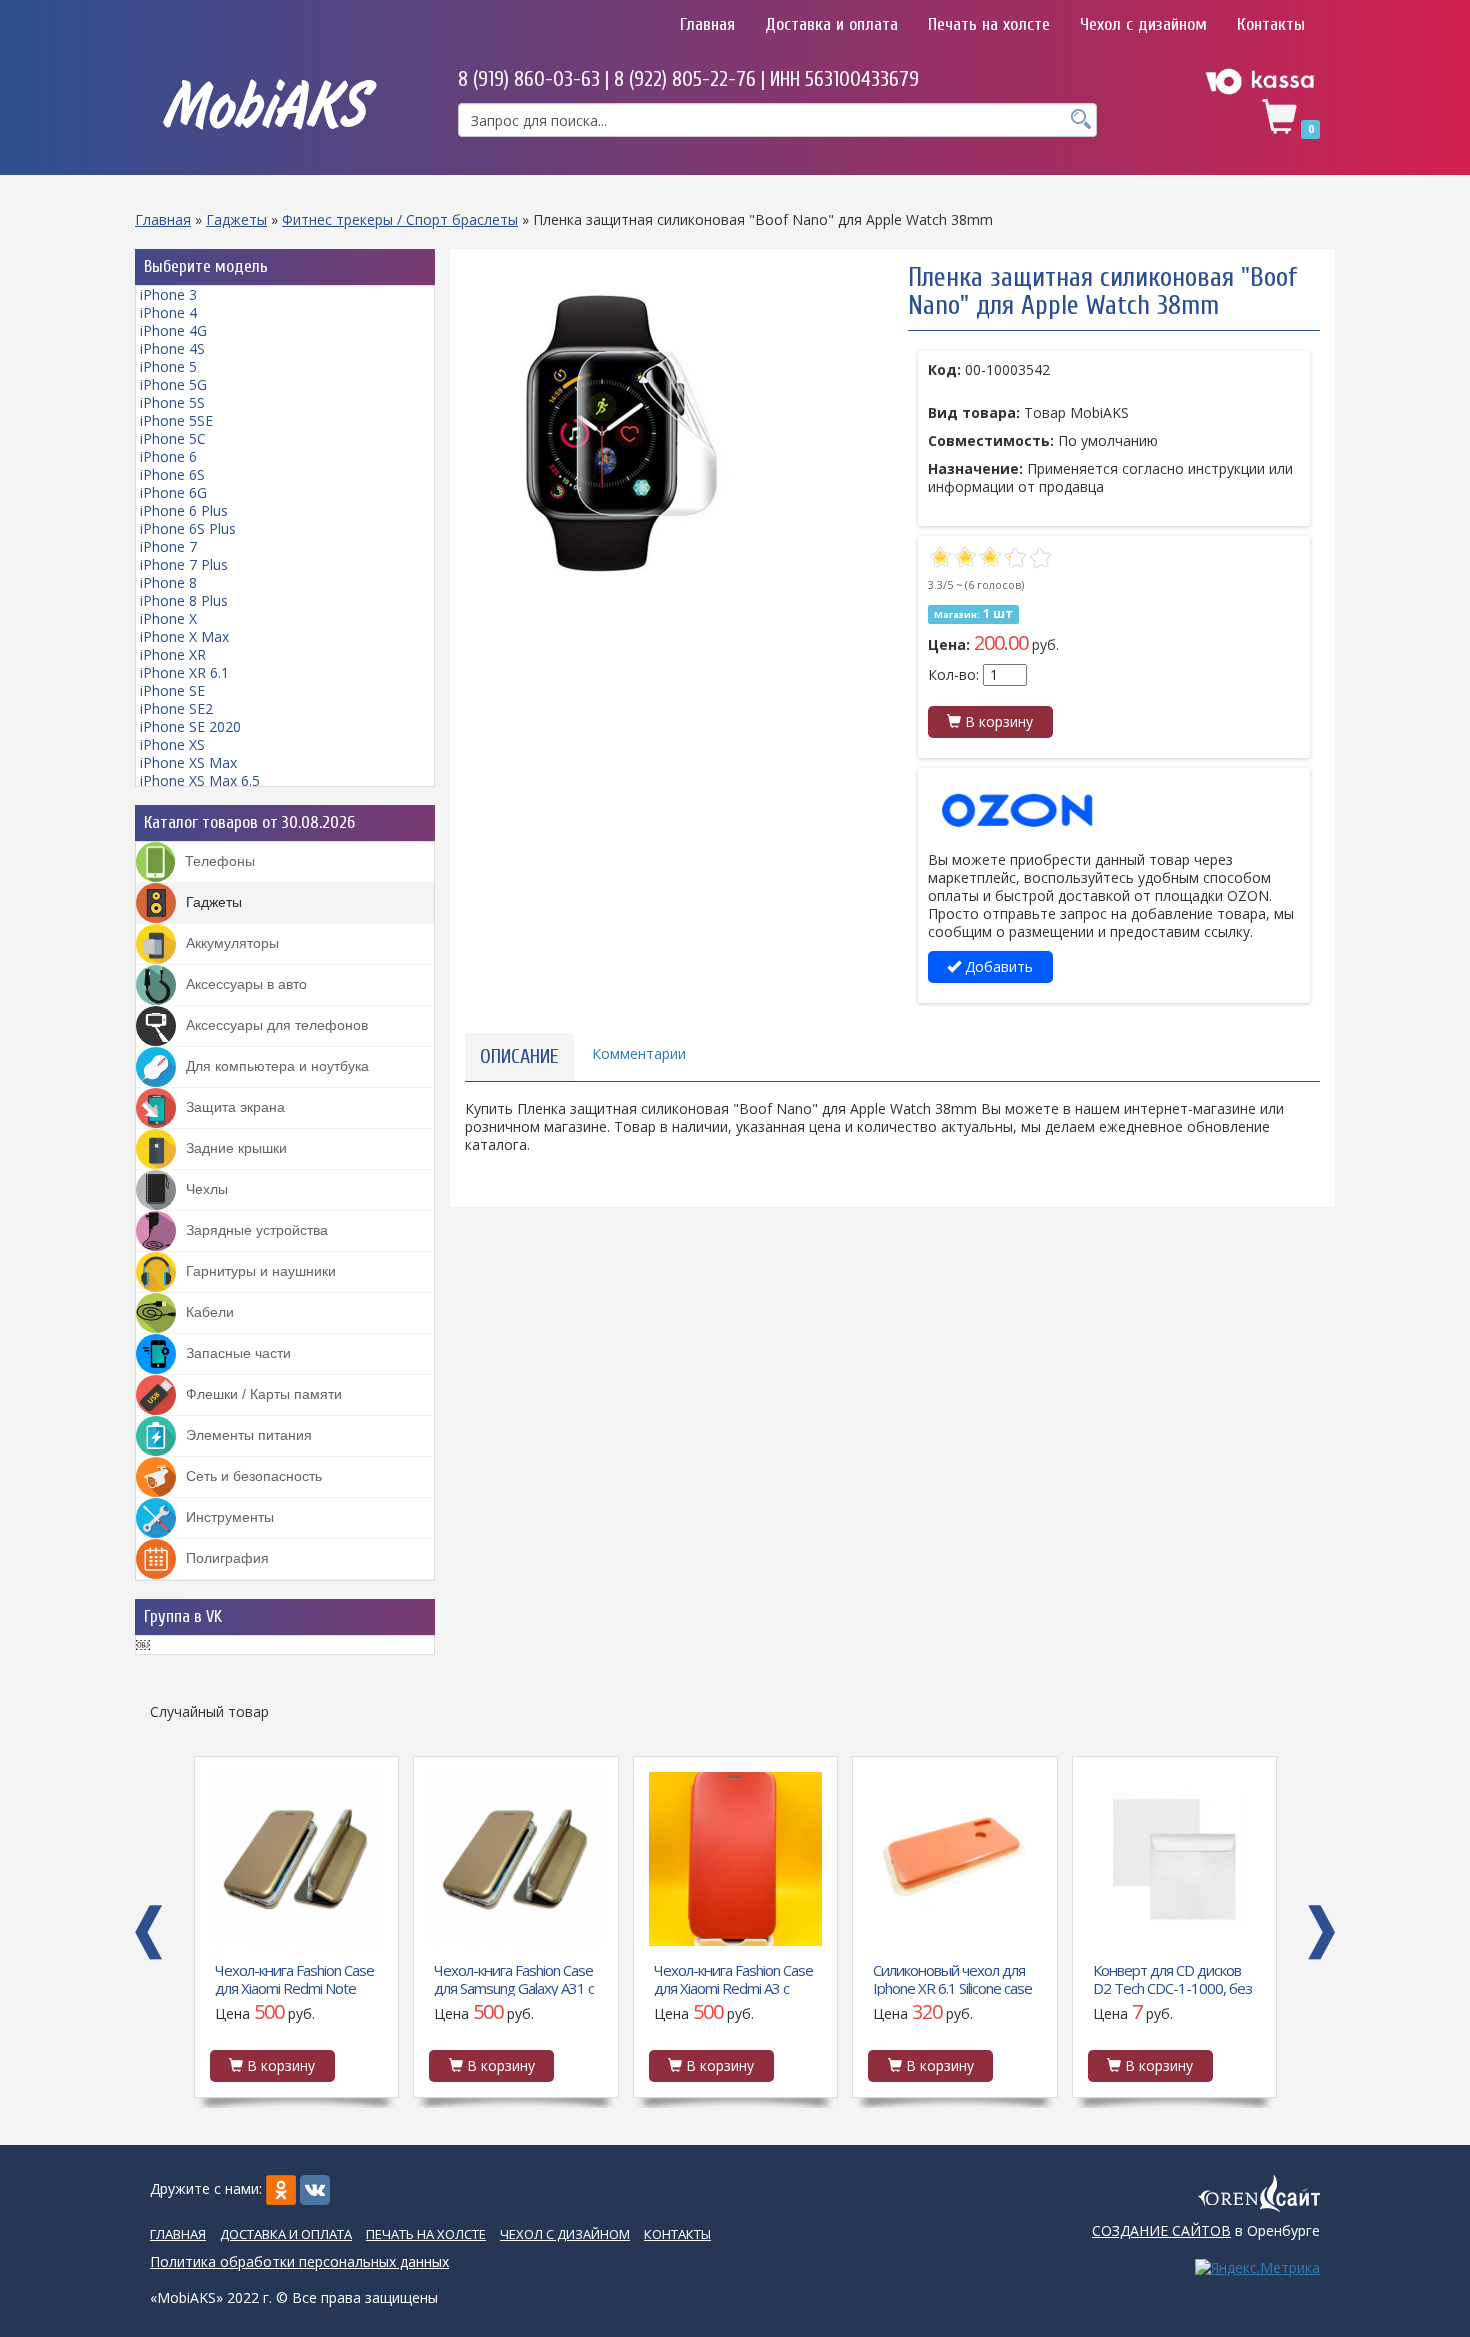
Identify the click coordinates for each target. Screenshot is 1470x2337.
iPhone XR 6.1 (184, 672)
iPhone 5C (173, 438)
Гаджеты (236, 219)
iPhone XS (172, 744)
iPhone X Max (184, 636)
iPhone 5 (168, 366)
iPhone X (168, 618)
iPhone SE (172, 690)
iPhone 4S (172, 348)
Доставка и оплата (831, 24)
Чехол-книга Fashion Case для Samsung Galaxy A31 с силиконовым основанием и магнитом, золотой (514, 1978)
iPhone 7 (168, 546)
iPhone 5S (172, 402)
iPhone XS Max (188, 762)
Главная (707, 24)
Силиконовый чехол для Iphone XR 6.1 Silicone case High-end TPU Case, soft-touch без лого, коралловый (952, 1978)
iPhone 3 (168, 294)
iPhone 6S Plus (188, 528)
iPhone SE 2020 (190, 726)
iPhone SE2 (176, 708)
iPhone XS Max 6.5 (200, 780)
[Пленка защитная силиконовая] (629, 428)
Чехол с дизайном (1143, 24)
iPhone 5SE (176, 420)
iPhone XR (173, 654)
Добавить (997, 966)
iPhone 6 (168, 456)
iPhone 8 (168, 582)
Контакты (1271, 24)
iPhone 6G (173, 492)
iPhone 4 (168, 312)
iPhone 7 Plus (184, 564)
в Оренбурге (1206, 2230)
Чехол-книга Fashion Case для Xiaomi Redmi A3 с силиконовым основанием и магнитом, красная (733, 1978)
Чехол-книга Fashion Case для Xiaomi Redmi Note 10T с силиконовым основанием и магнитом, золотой (294, 1978)
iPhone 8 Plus (184, 600)
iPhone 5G (173, 384)
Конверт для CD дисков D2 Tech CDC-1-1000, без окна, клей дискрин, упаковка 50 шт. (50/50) (1172, 1978)
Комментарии (639, 1053)
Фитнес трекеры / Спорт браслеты (400, 219)
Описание (519, 1056)
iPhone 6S (172, 474)
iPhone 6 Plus (184, 510)
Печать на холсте (989, 24)
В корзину (997, 721)
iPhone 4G (173, 330)
